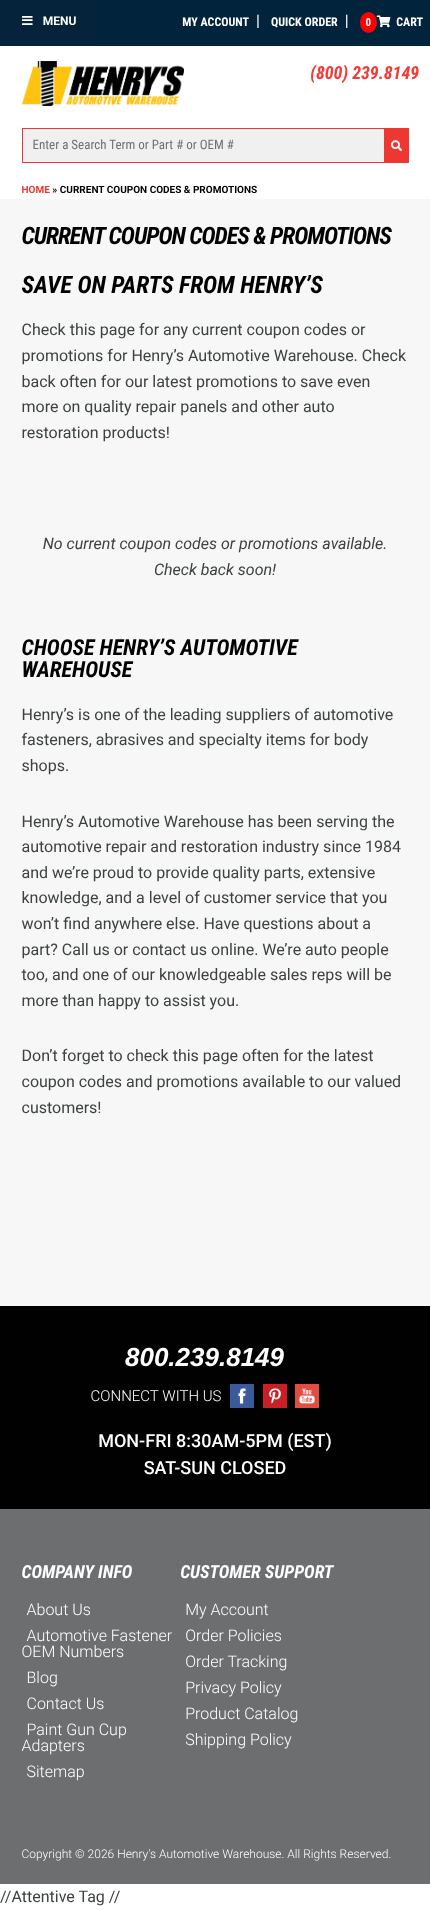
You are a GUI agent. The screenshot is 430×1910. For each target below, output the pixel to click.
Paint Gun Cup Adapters (74, 1737)
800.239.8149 (204, 1357)
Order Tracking (236, 1661)
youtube (307, 1396)
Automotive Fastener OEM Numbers (97, 1643)
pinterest (275, 1396)
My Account (215, 22)
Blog (42, 1677)
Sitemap (56, 1771)
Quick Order (304, 22)
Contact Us (66, 1703)
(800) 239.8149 (364, 73)
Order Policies (233, 1635)
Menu (60, 21)
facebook (242, 1396)
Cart (394, 22)
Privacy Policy (233, 1687)
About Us (59, 1609)
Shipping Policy (238, 1739)
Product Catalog (241, 1713)
